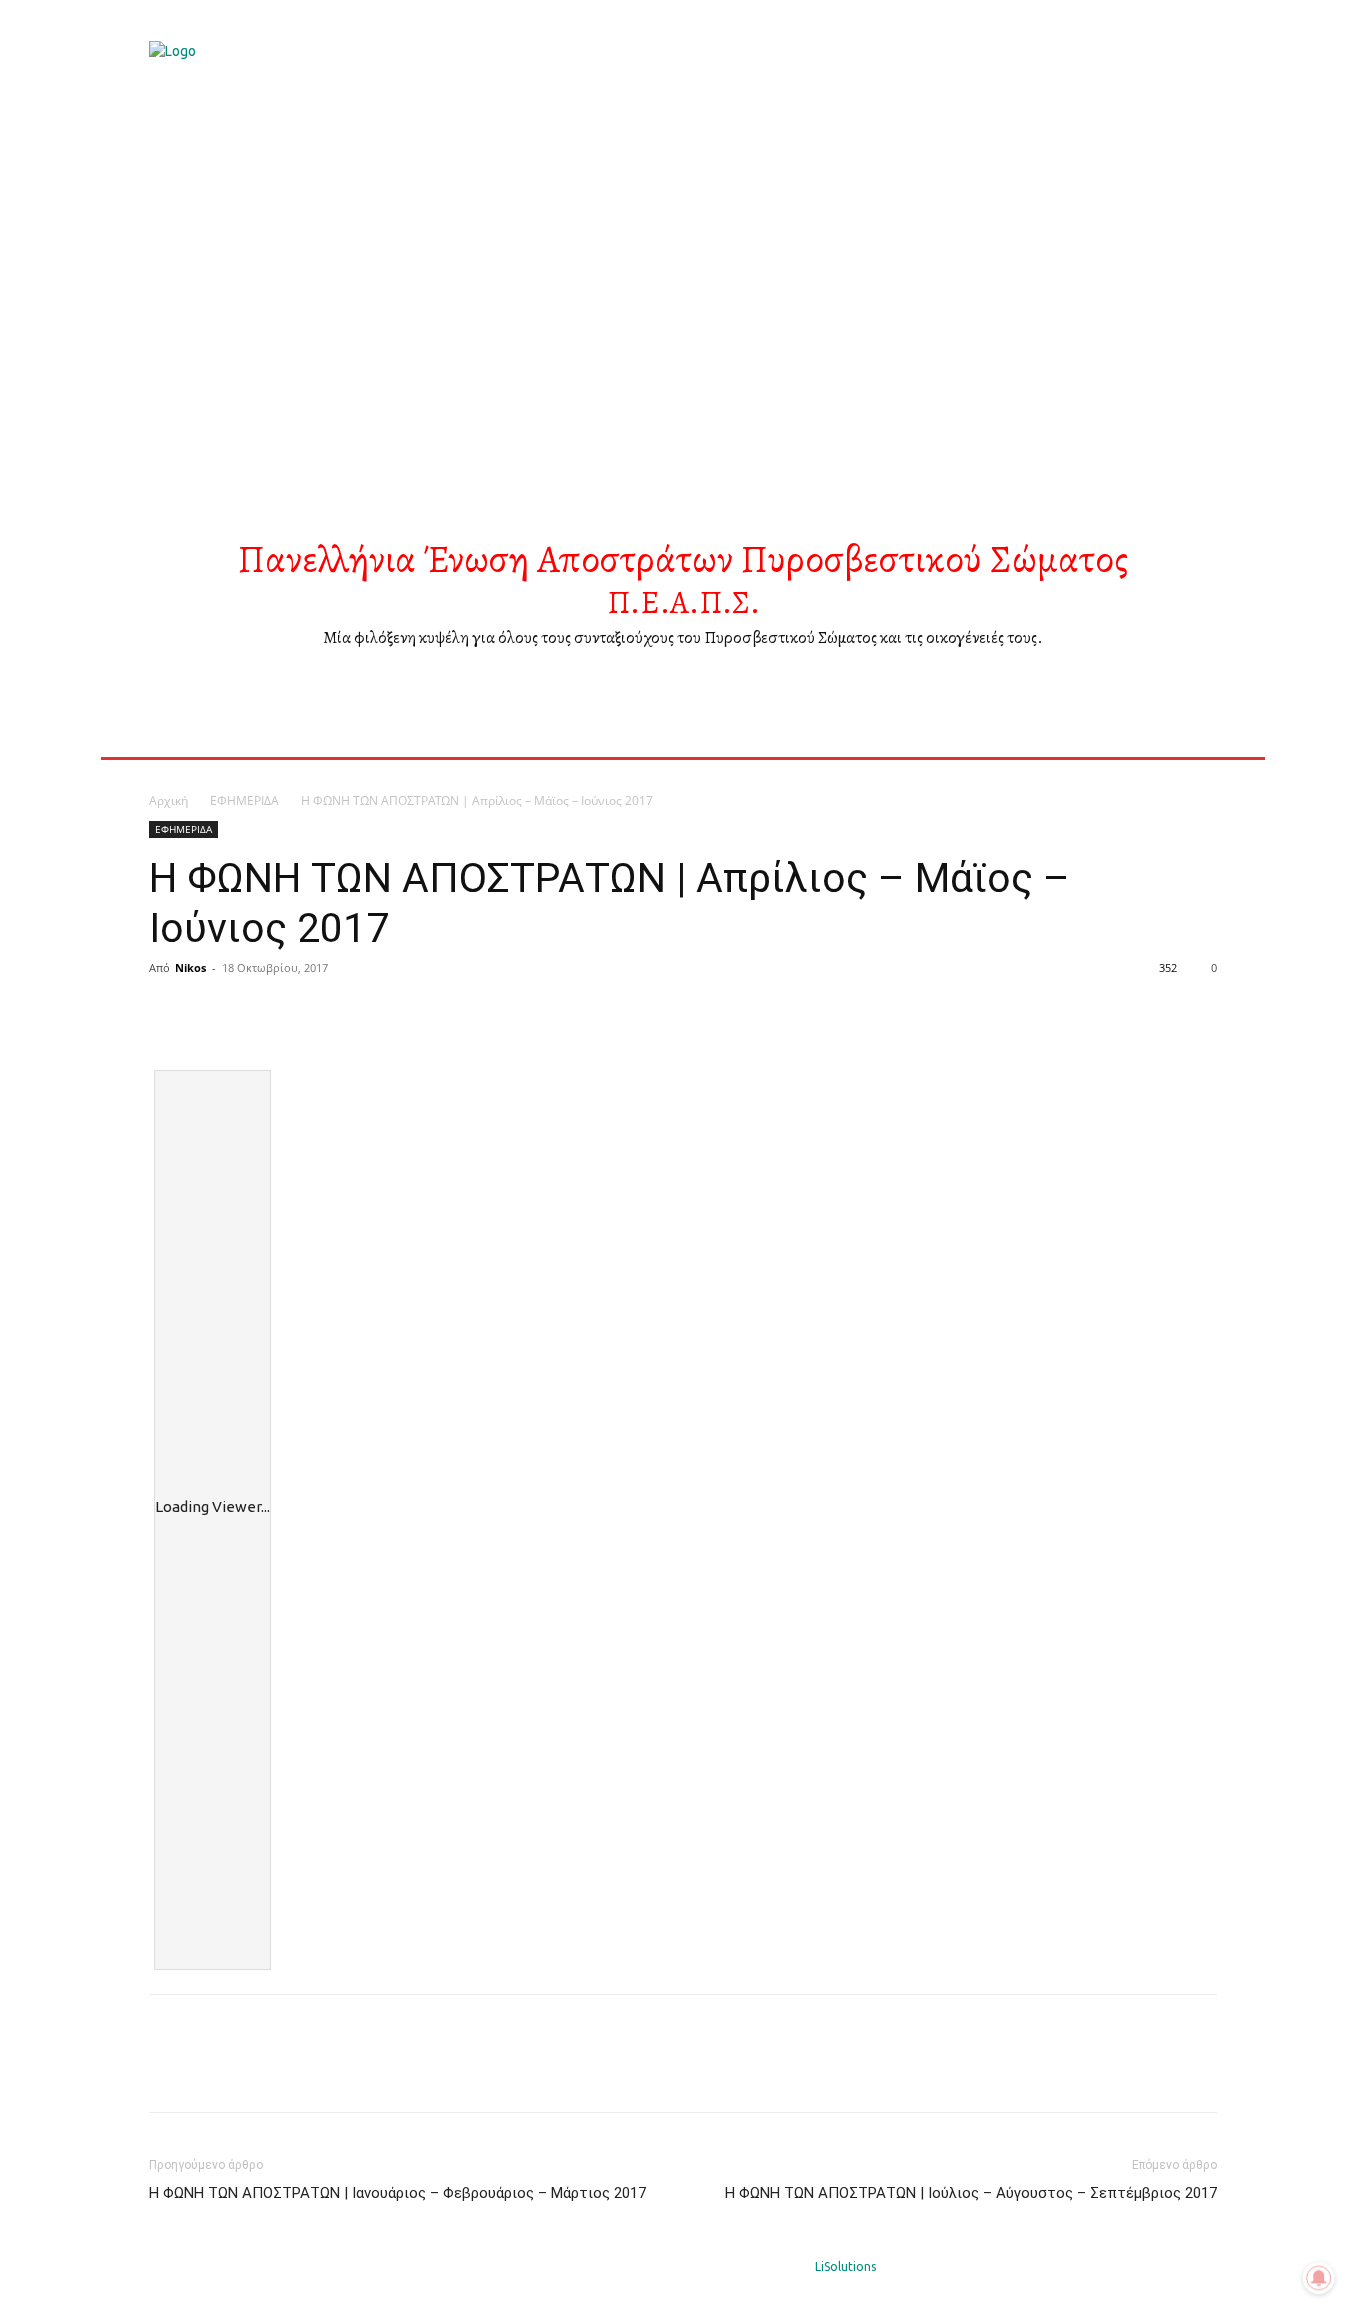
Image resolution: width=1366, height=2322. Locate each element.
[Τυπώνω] (353, 1013)
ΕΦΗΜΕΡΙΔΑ (244, 800)
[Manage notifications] (1319, 2278)
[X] (215, 1013)
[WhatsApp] (307, 1013)
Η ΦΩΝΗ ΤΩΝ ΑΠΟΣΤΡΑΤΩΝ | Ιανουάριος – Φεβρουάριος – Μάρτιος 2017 (397, 2193)
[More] (400, 1013)
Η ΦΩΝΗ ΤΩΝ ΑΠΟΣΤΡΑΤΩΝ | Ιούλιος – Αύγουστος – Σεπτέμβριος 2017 (971, 2193)
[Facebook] (169, 1013)
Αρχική (168, 800)
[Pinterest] (261, 1013)
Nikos (190, 967)
